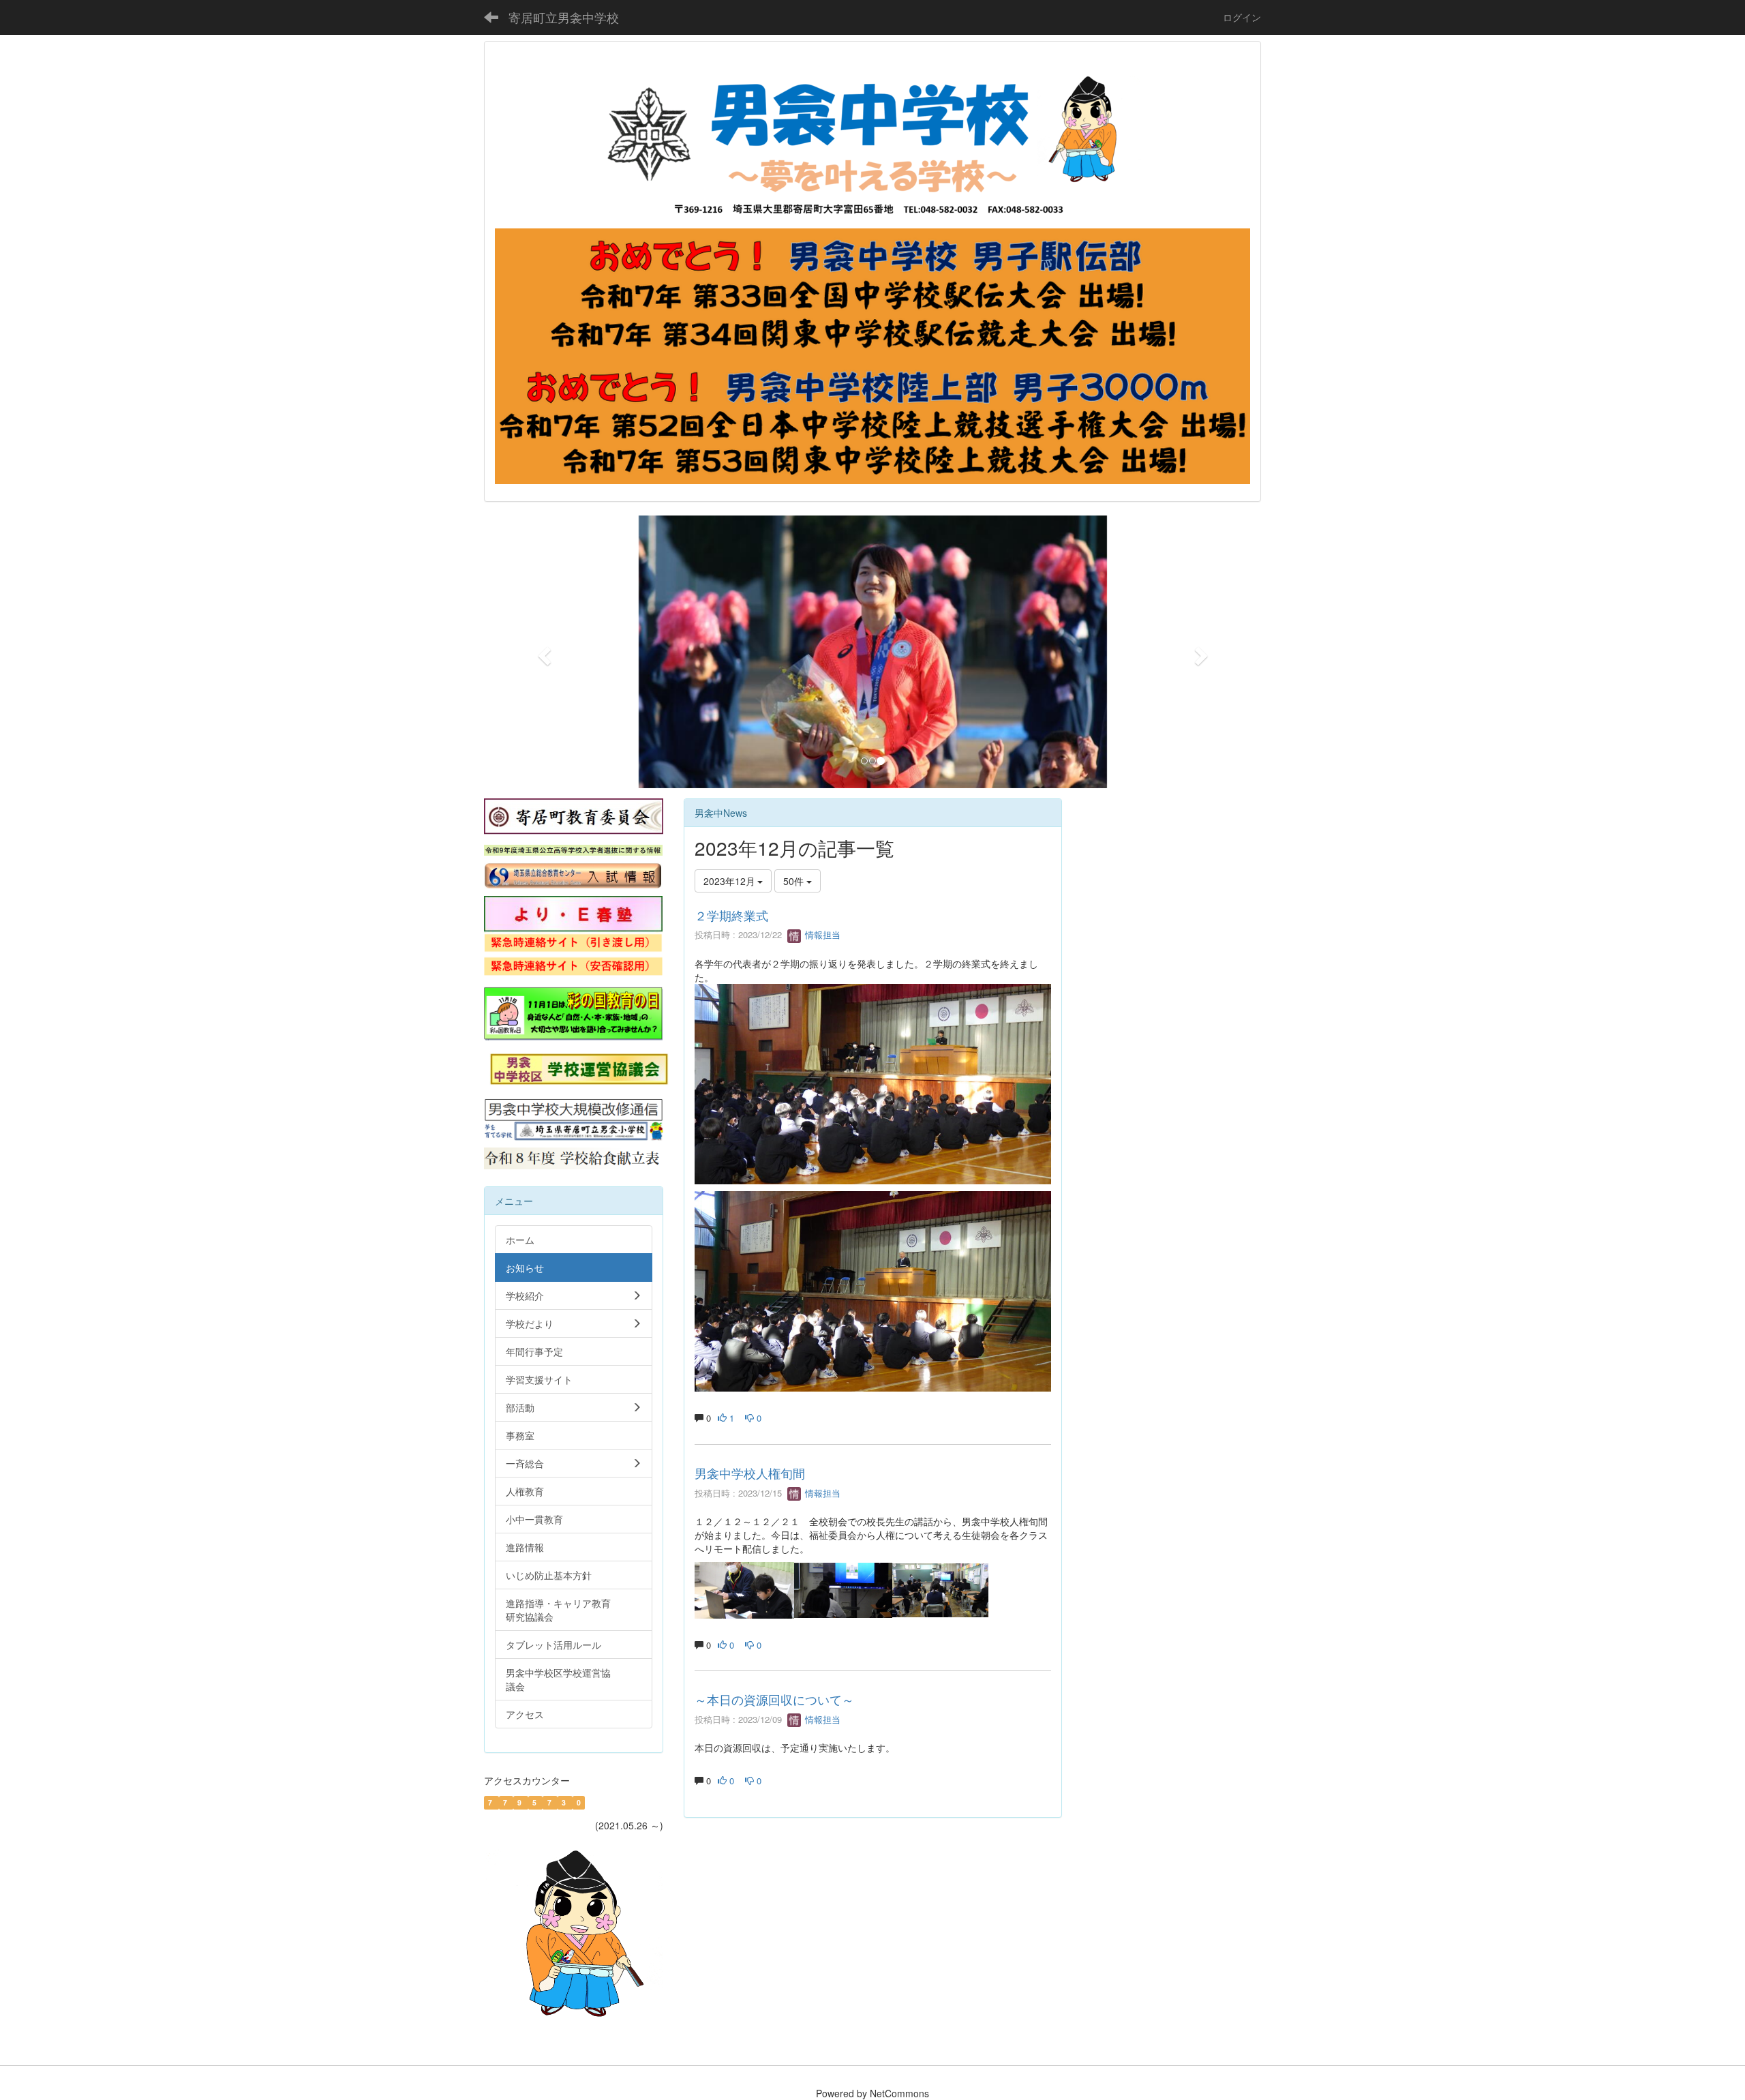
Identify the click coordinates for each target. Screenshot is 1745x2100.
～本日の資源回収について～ (774, 1699)
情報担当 (821, 934)
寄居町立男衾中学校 (564, 17)
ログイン (1242, 17)
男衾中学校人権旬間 (750, 1473)
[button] (542, 652)
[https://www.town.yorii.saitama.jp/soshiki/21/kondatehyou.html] (573, 1157)
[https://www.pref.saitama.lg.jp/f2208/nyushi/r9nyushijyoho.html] (573, 849)
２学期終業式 (731, 915)
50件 (795, 881)
